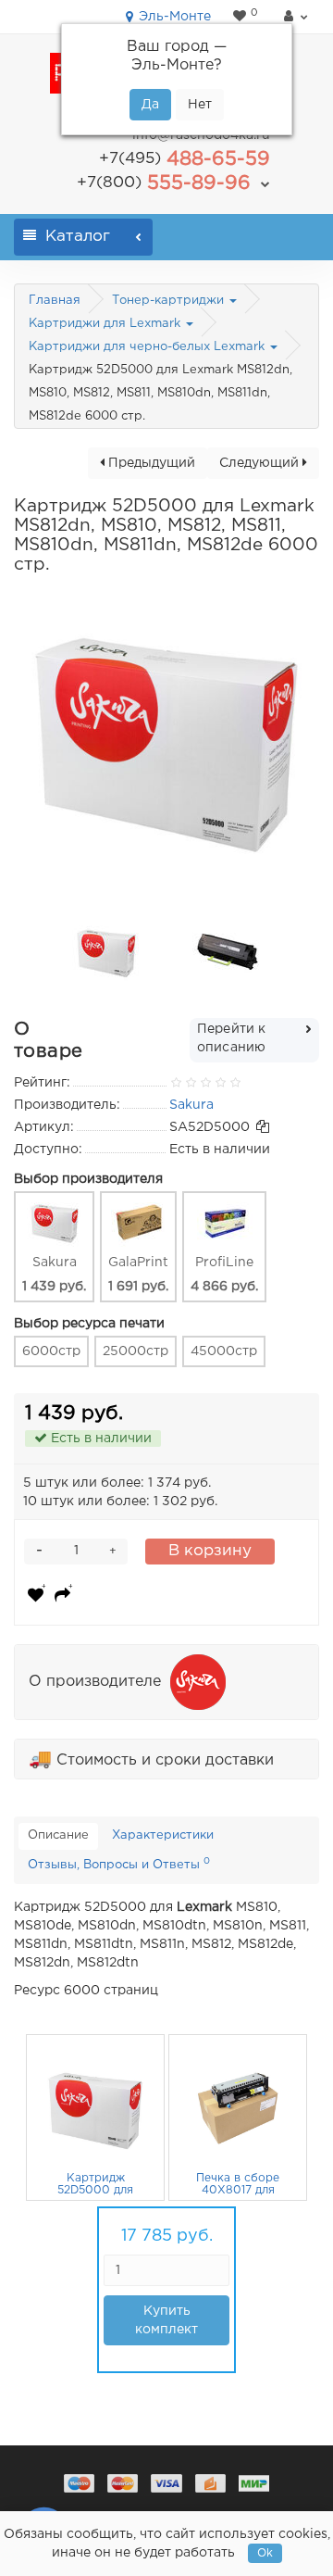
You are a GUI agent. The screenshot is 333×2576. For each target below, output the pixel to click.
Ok (265, 2553)
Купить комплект (166, 2320)
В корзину (210, 1551)
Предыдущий (150, 463)
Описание (58, 1835)
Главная (55, 301)
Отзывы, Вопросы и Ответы (119, 1864)
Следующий (261, 463)
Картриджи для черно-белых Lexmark (148, 347)
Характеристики (163, 1835)
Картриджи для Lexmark (106, 324)
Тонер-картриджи (170, 301)
